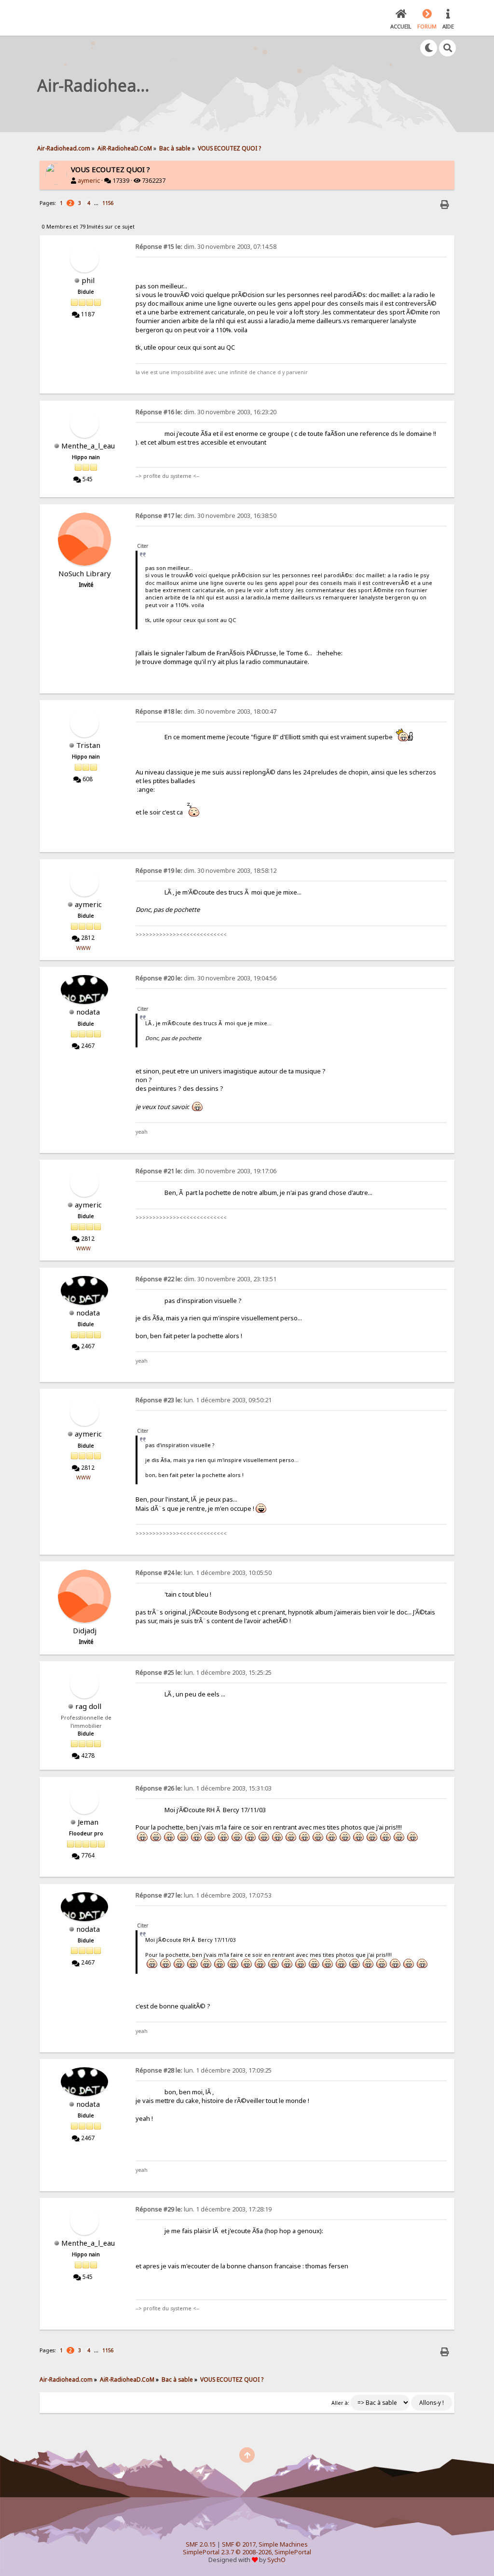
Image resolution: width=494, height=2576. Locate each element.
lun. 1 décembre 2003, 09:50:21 (204, 1400)
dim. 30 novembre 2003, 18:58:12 (206, 871)
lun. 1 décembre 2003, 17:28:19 (204, 2209)
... (97, 203)
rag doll (88, 1706)
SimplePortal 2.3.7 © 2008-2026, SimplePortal (247, 2552)
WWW (83, 948)
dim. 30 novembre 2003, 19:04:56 (206, 978)
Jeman (88, 1822)
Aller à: (340, 2403)
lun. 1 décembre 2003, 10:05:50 (204, 1573)
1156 (108, 203)
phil (88, 280)
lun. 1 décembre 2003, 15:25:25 (204, 1673)
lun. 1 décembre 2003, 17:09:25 (204, 2070)
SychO (276, 2560)
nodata (88, 1012)
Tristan (88, 745)
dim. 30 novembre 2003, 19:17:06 (206, 1171)
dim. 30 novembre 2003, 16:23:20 (206, 412)
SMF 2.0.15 (201, 2544)
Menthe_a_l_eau (88, 446)
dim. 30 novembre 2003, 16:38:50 (206, 516)
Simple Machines (283, 2544)
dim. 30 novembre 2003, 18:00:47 (206, 712)
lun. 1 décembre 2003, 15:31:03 (204, 1788)
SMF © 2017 (239, 2544)
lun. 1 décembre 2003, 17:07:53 (204, 1895)
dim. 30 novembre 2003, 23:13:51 (206, 1279)
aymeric (89, 181)
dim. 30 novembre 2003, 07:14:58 (206, 247)
